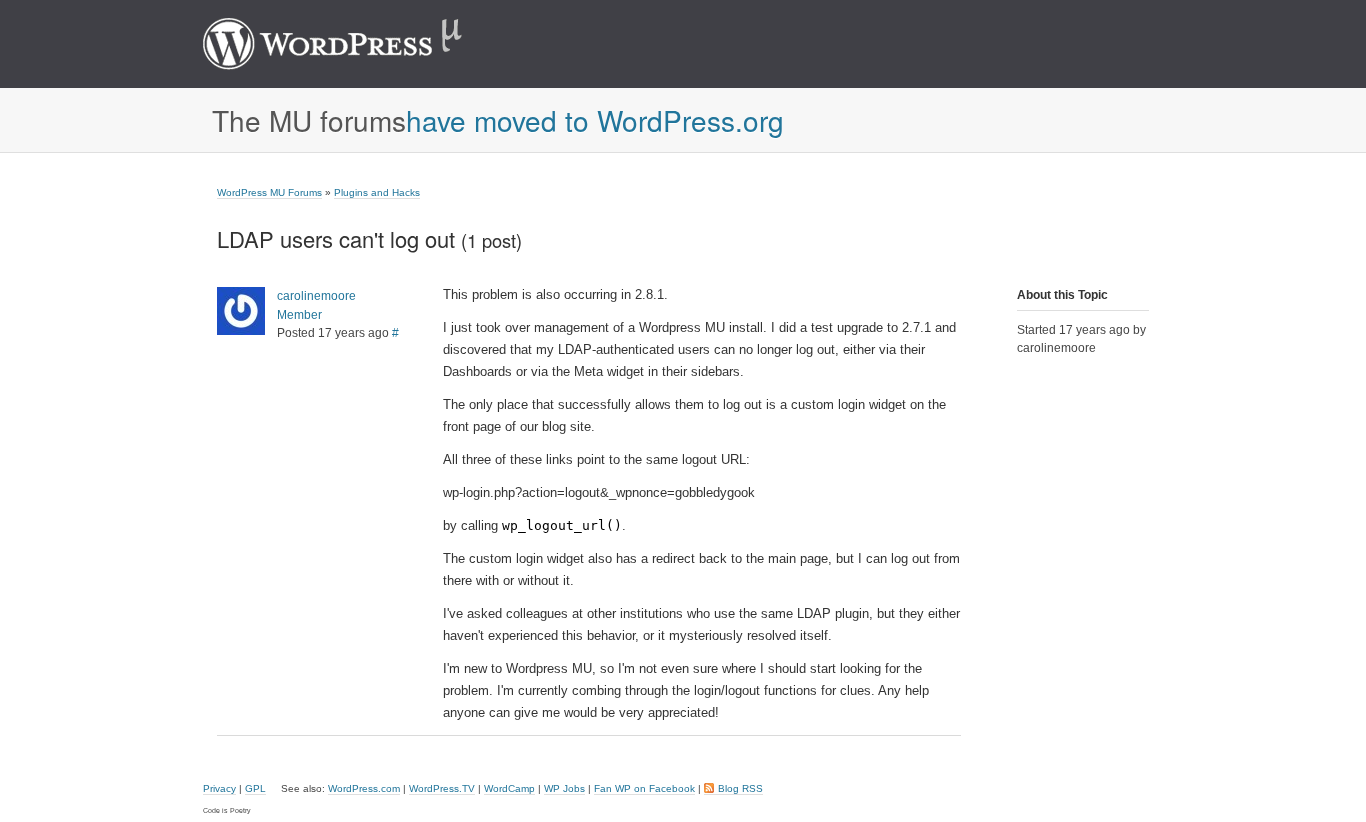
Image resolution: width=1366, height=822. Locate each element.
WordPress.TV (442, 788)
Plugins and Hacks (377, 192)
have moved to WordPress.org (595, 120)
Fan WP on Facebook (644, 788)
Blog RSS (740, 788)
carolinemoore (316, 296)
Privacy (219, 788)
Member (299, 315)
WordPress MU (353, 44)
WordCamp (509, 788)
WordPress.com (364, 788)
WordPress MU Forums (269, 192)
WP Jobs (564, 788)
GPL (255, 788)
